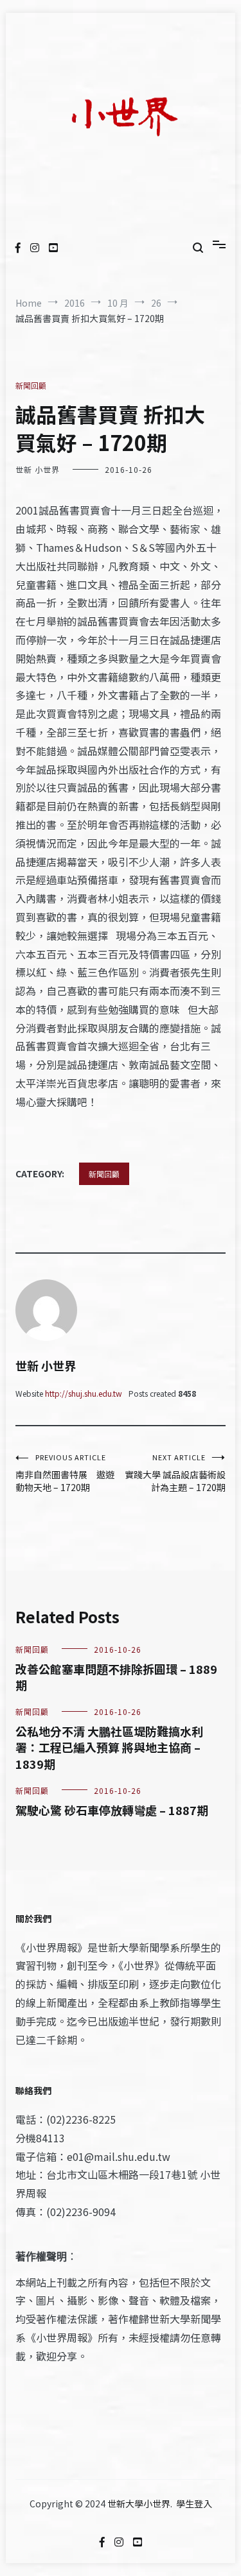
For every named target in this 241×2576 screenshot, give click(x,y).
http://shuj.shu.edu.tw (84, 1393)
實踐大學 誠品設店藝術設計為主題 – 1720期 (175, 1473)
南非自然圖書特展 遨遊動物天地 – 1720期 (65, 1473)
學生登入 (194, 2503)
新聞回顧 (31, 385)
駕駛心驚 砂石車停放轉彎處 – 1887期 (112, 1810)
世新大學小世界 (139, 2503)
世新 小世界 (38, 469)
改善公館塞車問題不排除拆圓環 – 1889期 (116, 1677)
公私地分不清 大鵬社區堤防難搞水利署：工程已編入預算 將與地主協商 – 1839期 (109, 1747)
